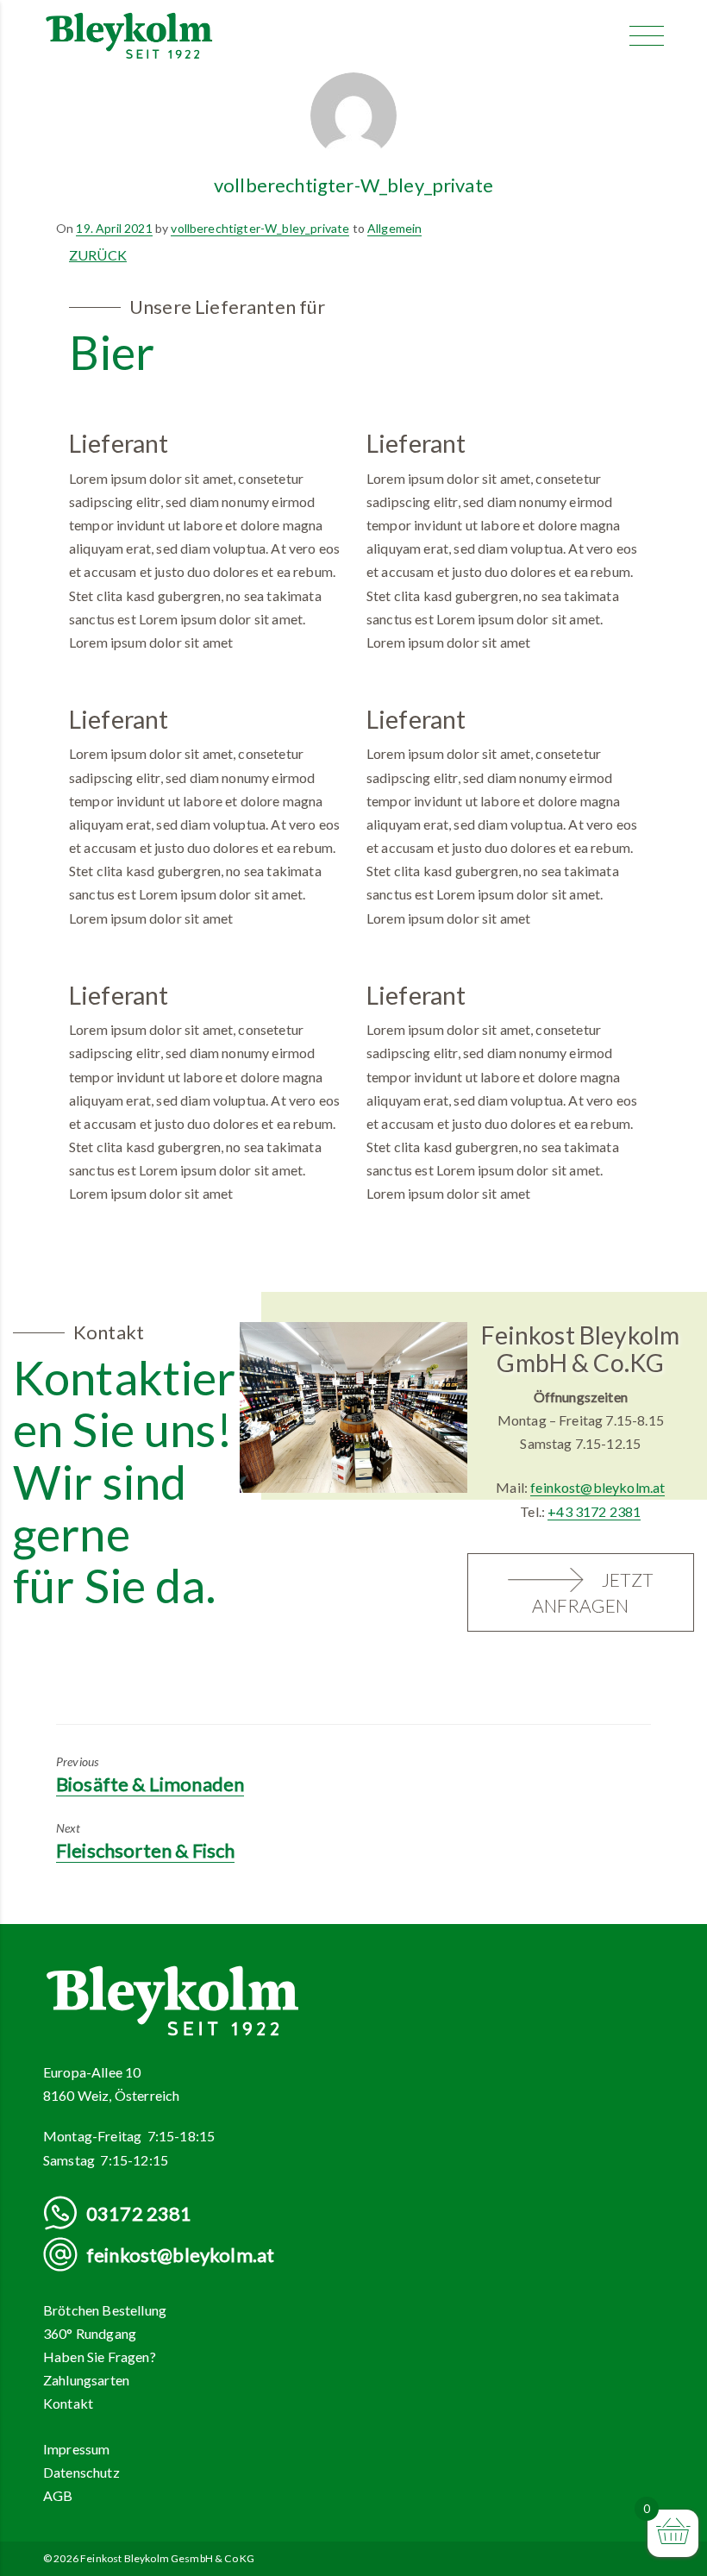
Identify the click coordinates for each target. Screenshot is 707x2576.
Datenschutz (81, 2472)
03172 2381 (139, 2213)
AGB (58, 2495)
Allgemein (394, 228)
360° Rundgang (90, 2333)
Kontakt (68, 2403)
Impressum (76, 2449)
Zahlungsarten (86, 2380)
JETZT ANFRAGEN (593, 1593)
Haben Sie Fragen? (100, 2357)
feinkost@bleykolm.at (598, 1487)
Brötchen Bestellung (105, 2310)
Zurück (98, 255)
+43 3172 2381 (594, 1511)
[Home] (129, 34)
